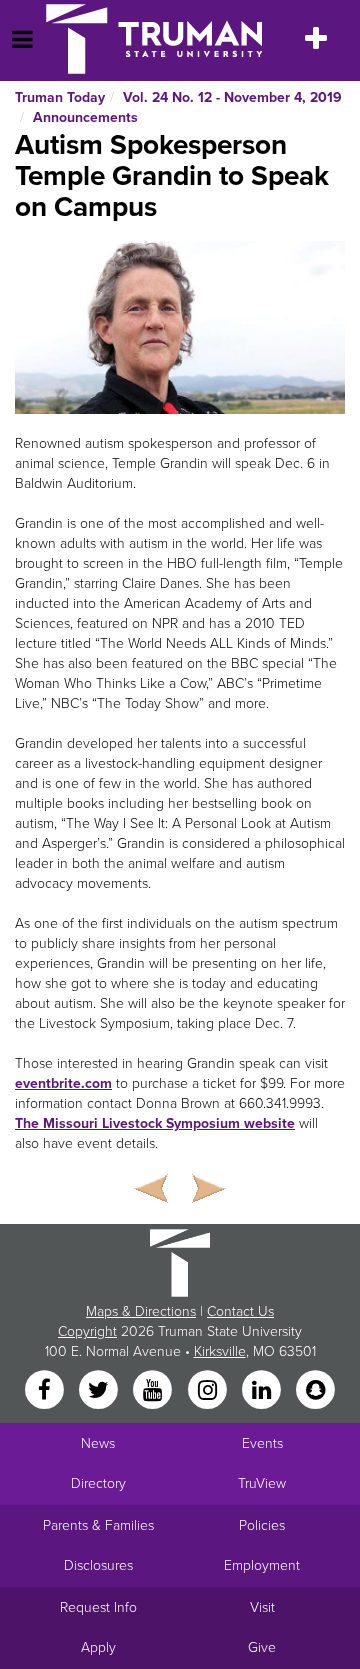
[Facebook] (46, 1391)
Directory (98, 1483)
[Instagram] (209, 1391)
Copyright (87, 1331)
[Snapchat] (316, 1391)
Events (262, 1443)
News (98, 1443)
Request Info (98, 1607)
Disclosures (98, 1565)
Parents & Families (98, 1525)
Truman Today (60, 97)
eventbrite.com (63, 1083)
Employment (262, 1565)
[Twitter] (100, 1391)
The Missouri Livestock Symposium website (155, 1123)
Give (262, 1647)
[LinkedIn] (263, 1391)
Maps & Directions (141, 1311)
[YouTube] (155, 1391)
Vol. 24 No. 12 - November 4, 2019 (232, 97)
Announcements (85, 117)
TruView (262, 1483)
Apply (98, 1647)
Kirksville (220, 1351)
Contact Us (240, 1311)
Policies (262, 1525)
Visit (262, 1607)
